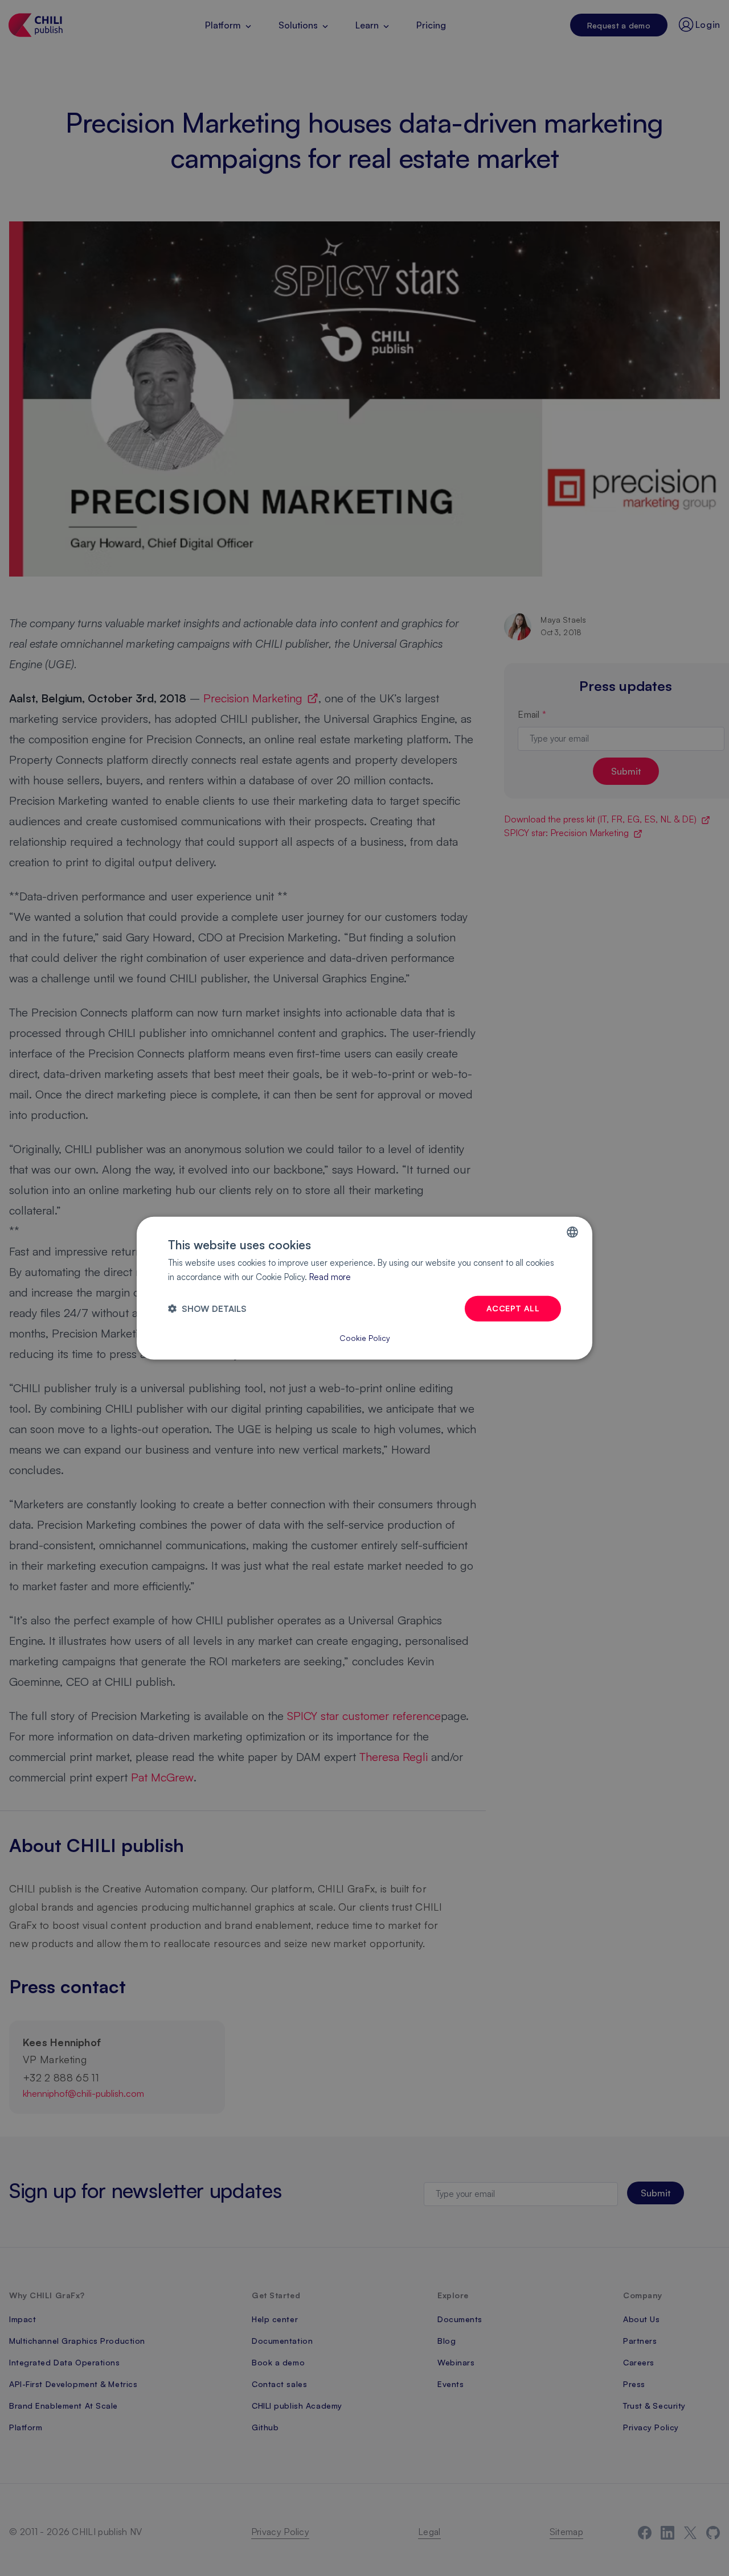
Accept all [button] (513, 1308)
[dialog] (364, 1288)
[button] (207, 1308)
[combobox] (572, 1232)
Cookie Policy (365, 1337)
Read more (330, 1277)
